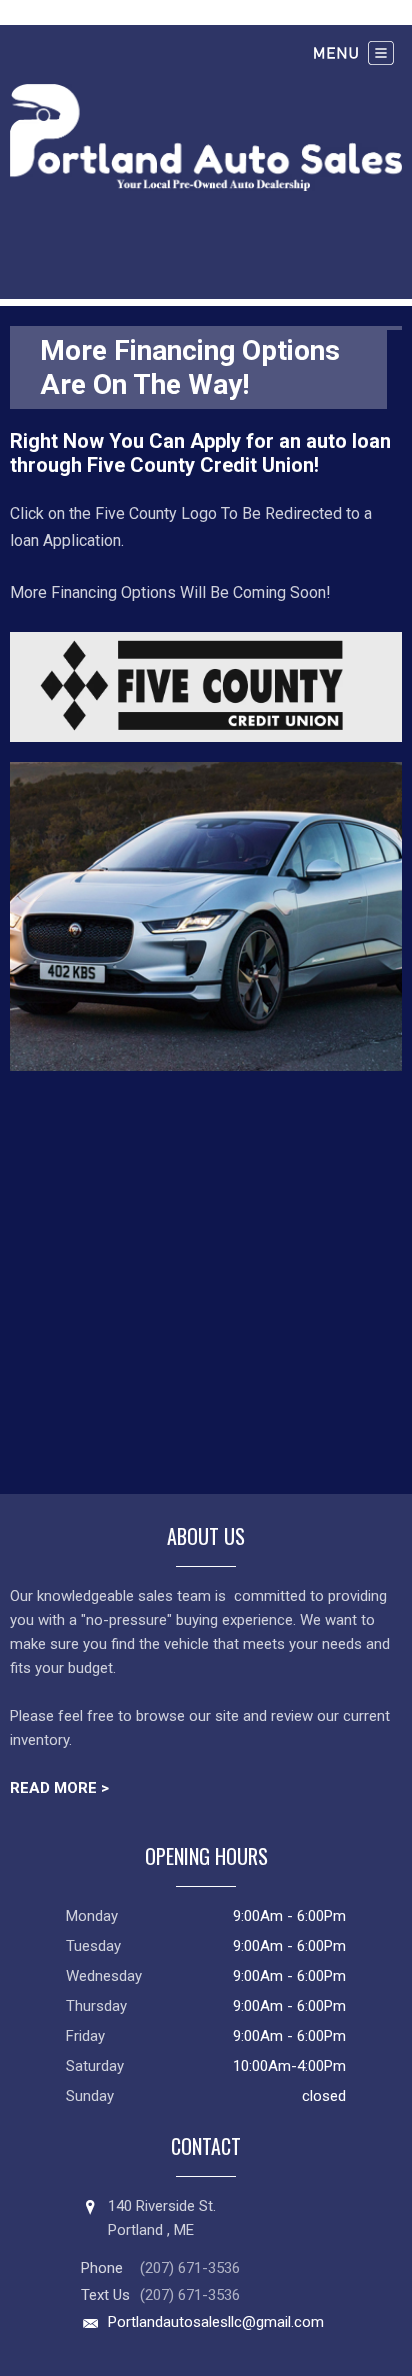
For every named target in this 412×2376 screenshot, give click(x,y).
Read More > (59, 1788)
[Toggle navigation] (354, 53)
